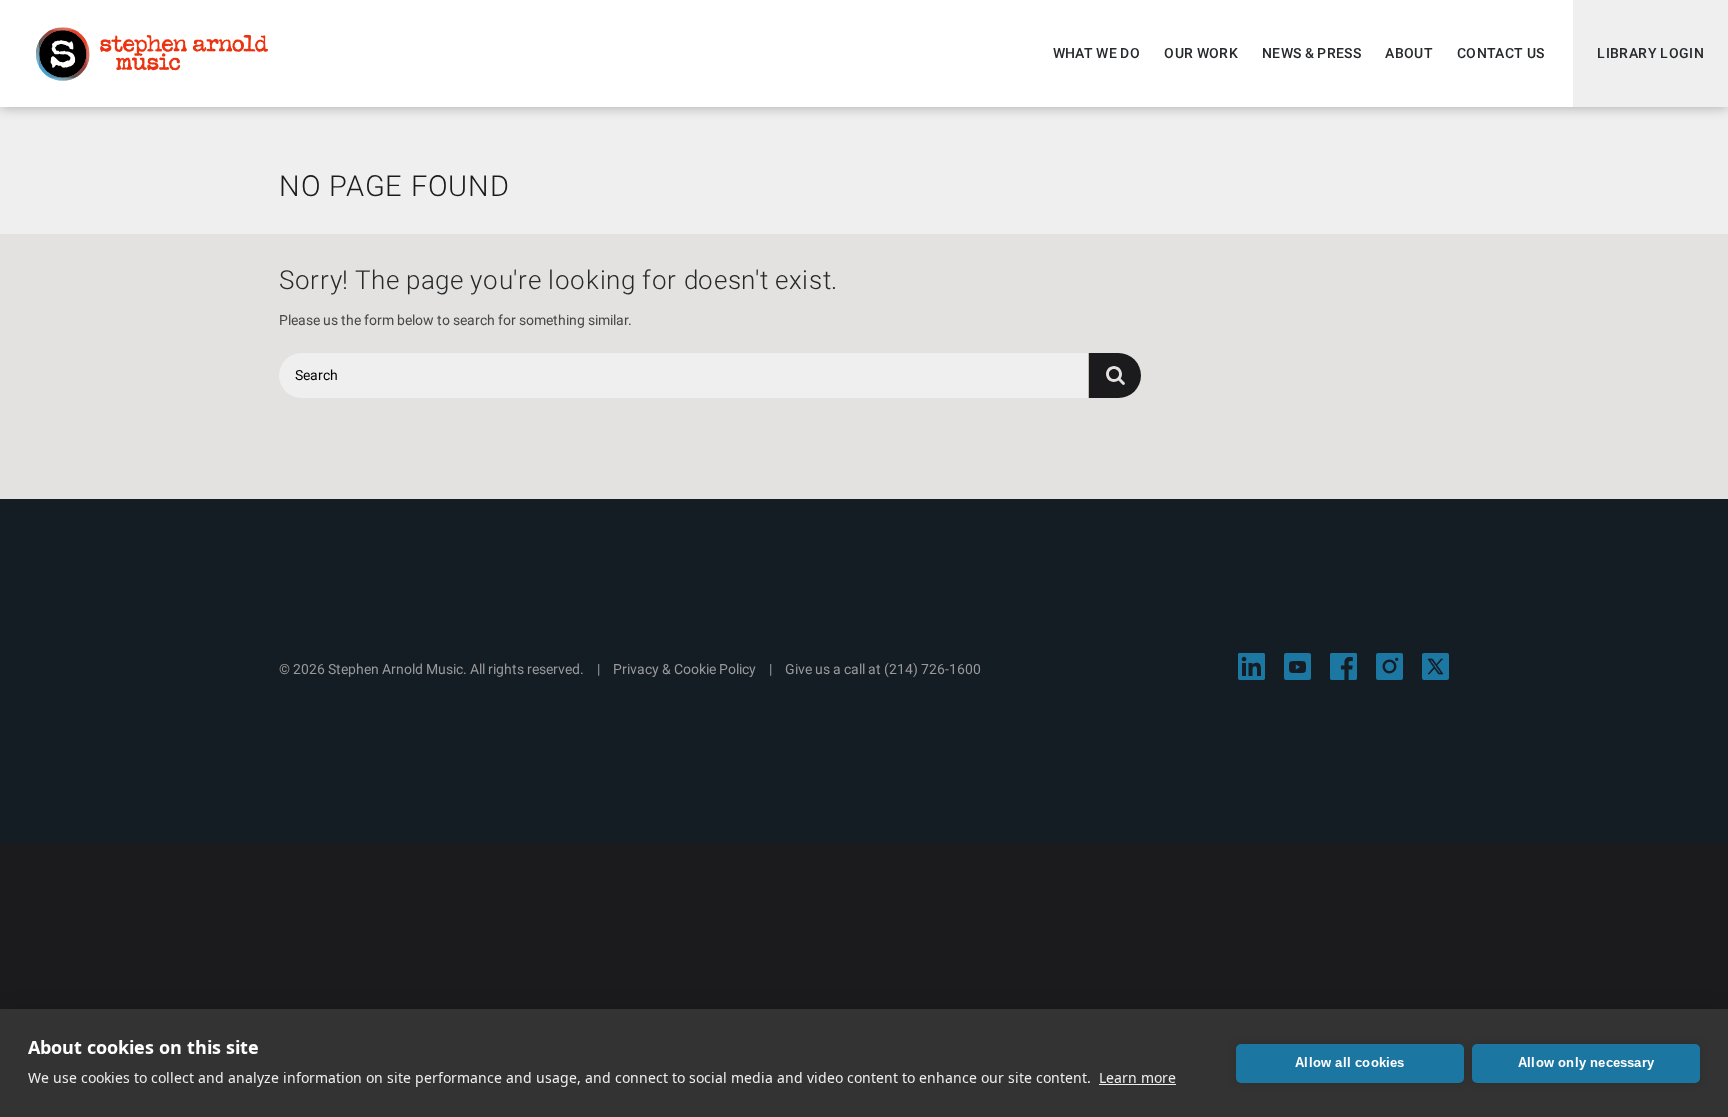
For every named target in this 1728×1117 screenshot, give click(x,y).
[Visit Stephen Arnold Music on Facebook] (1343, 666)
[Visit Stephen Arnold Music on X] (1435, 666)
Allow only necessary (1586, 1062)
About (1409, 53)
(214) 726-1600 (932, 669)
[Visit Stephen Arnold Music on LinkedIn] (1251, 666)
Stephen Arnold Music (152, 54)
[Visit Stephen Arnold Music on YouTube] (1297, 666)
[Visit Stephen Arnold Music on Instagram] (1389, 666)
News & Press (1311, 53)
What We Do (1097, 53)
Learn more (1137, 1077)
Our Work (1201, 53)
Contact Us (1501, 53)
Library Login (1650, 53)
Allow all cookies (1349, 1062)
